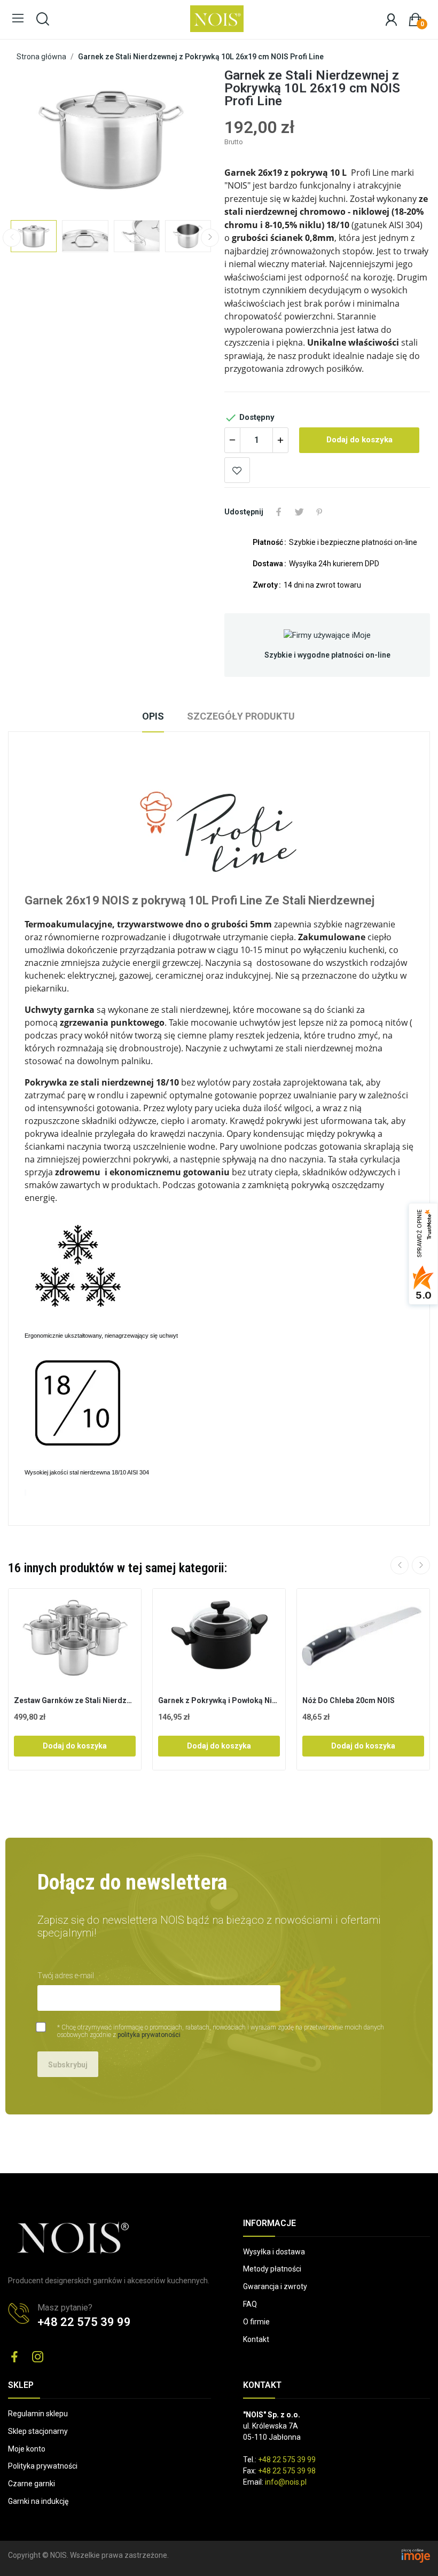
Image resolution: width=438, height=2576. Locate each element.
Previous (37, 139)
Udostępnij (279, 512)
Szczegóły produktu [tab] (241, 716)
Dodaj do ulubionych (237, 470)
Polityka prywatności (43, 2466)
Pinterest (319, 512)
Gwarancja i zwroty (275, 2286)
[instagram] (38, 2358)
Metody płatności (272, 2269)
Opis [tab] (153, 716)
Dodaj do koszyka (359, 440)
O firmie (256, 2322)
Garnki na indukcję (38, 2501)
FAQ (250, 2304)
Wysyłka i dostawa (274, 2252)
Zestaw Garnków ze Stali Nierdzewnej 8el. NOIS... (75, 1700)
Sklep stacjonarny (38, 2431)
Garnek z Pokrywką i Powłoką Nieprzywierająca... (219, 1700)
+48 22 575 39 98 (287, 2471)
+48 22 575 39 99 (84, 2322)
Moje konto (27, 2449)
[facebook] (14, 2358)
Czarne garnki (32, 2484)
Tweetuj (299, 512)
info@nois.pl (286, 2482)
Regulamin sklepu (38, 2414)
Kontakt (256, 2339)
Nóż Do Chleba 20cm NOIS (349, 1700)
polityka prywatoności (149, 2035)
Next (184, 139)
